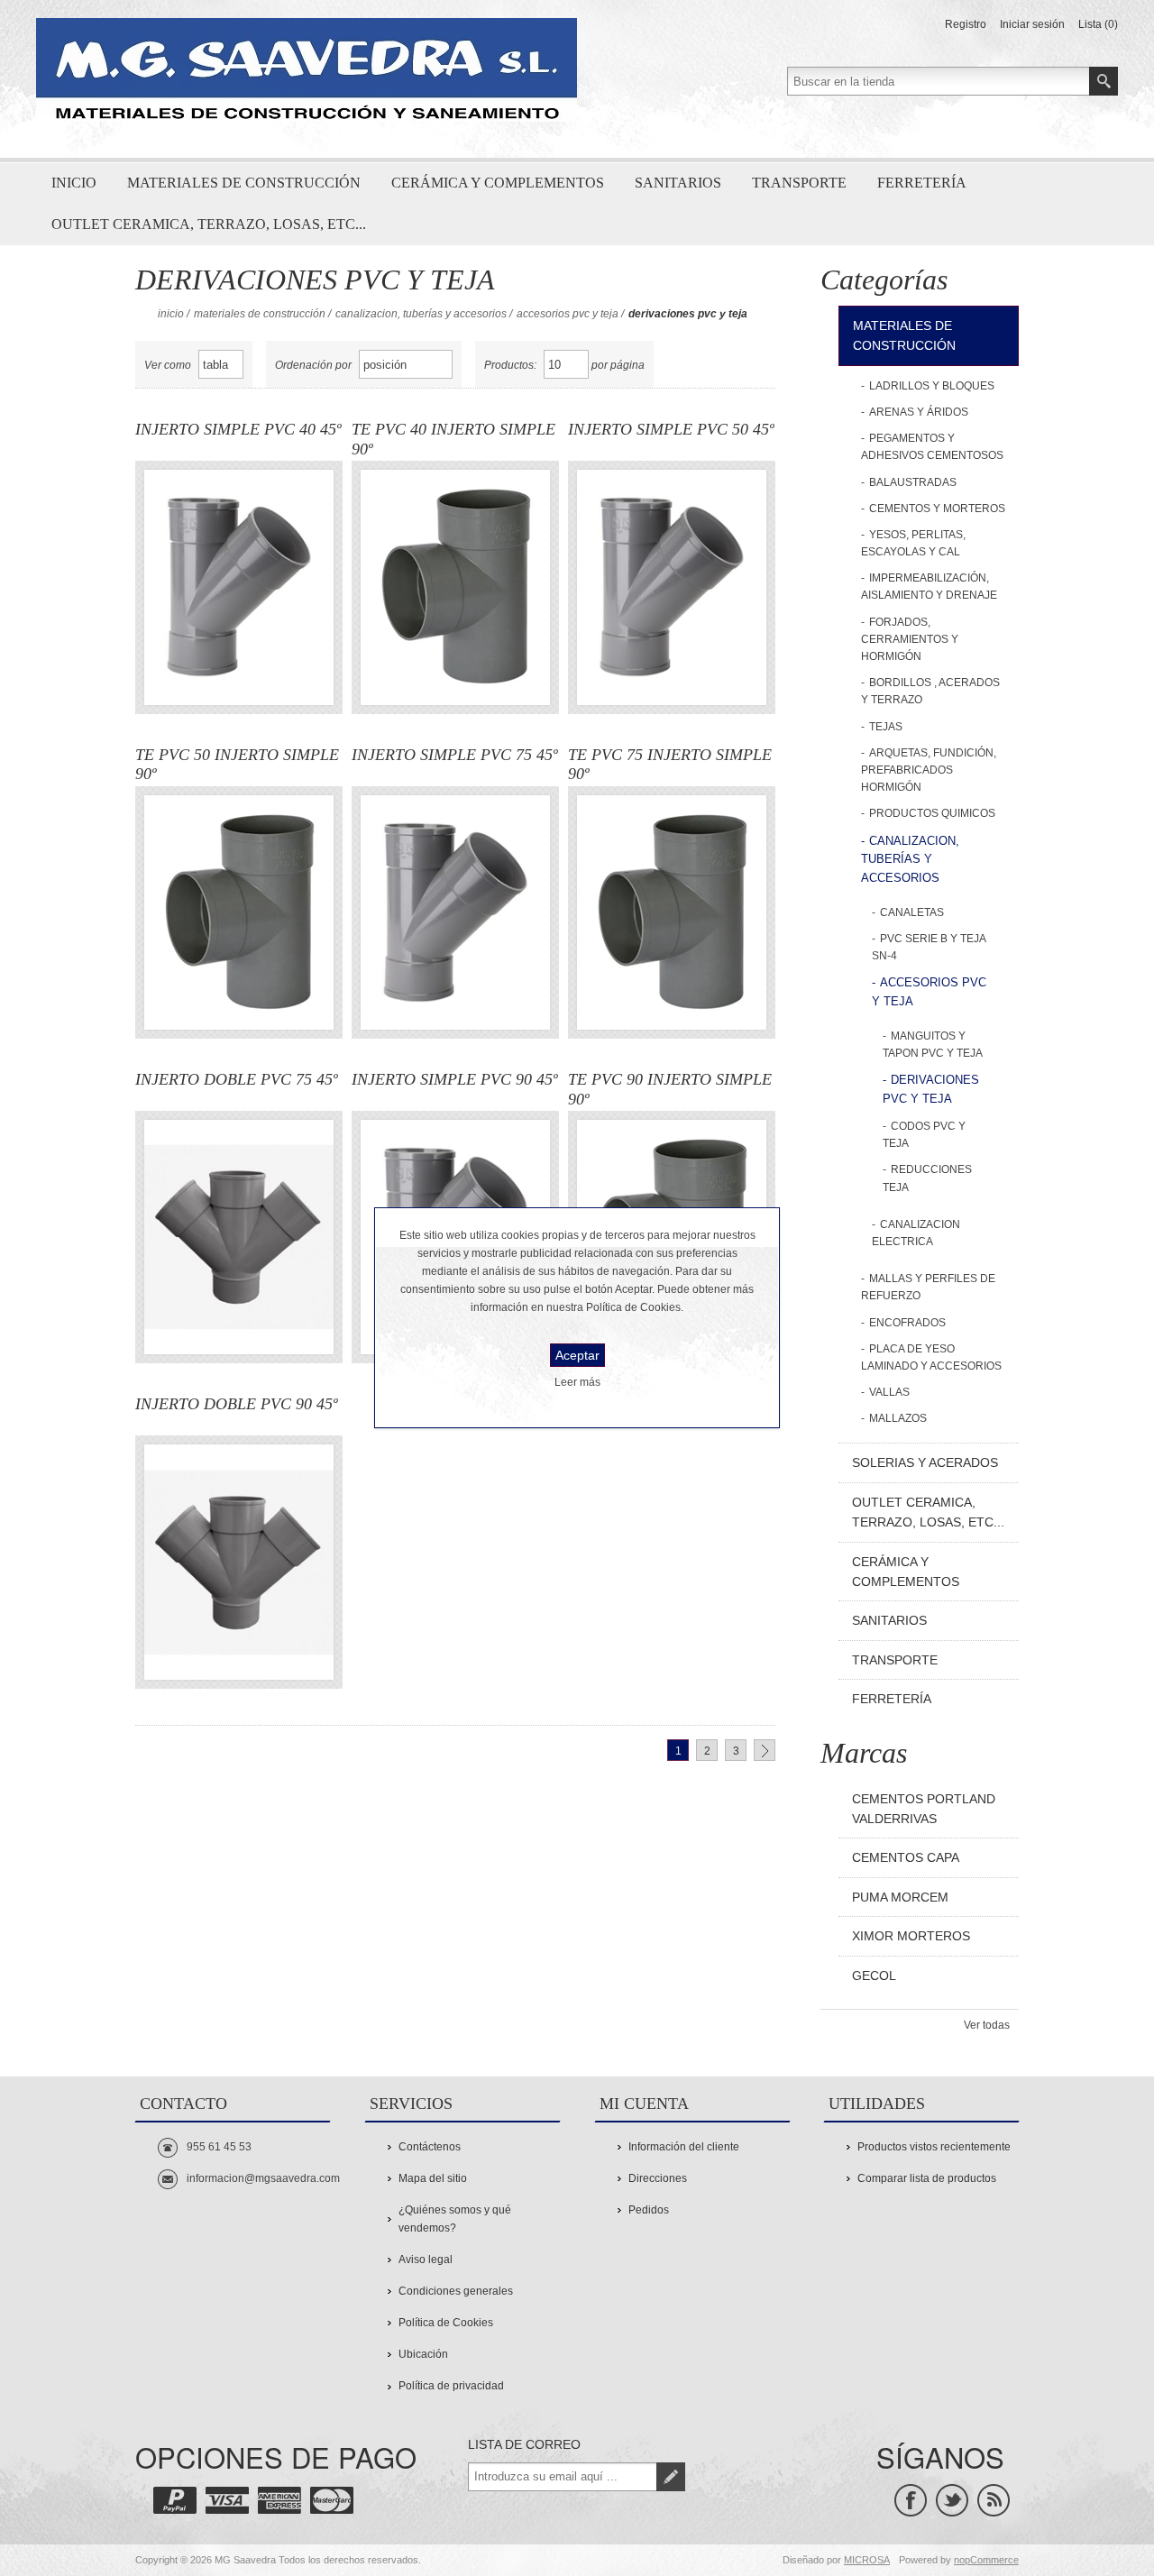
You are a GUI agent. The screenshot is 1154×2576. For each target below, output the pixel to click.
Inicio (171, 314)
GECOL (874, 1976)
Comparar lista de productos (927, 2178)
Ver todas (987, 2025)
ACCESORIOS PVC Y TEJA (568, 314)
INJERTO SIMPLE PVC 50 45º (671, 429)
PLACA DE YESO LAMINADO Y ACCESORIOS (931, 1357)
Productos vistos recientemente (934, 2147)
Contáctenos (430, 2147)
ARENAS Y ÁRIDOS (919, 412)
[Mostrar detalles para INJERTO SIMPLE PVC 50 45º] (672, 587)
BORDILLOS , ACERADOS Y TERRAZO (930, 691)
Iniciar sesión (1032, 24)
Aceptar (577, 1355)
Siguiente (765, 1750)
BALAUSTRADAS (913, 482)
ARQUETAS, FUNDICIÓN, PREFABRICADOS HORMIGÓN (929, 770)
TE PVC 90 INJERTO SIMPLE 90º (670, 1089)
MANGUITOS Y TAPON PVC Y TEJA (933, 1045)
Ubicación (423, 2354)
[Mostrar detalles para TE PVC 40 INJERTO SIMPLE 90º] (455, 587)
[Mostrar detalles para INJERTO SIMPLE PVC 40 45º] (239, 587)
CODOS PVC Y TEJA (924, 1135)
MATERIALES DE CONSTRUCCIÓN (260, 314)
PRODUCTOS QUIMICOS (932, 813)
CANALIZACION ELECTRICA (916, 1233)
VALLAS (889, 1392)
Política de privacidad (451, 2386)
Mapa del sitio (433, 2178)
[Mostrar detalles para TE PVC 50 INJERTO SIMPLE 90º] (239, 912)
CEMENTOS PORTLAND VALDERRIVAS (924, 1809)
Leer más (577, 1382)
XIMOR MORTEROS (911, 1936)
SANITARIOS (889, 1620)
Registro (966, 24)
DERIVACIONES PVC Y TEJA (931, 1089)
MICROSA (867, 2560)
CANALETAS (912, 912)
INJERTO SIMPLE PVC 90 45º (455, 1079)
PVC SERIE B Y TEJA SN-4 (929, 947)
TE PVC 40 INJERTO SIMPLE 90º (453, 439)
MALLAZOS (898, 1418)
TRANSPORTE (895, 1660)
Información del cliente (684, 2147)
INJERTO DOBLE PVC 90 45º (237, 1404)
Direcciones (658, 2178)
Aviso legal (426, 2260)
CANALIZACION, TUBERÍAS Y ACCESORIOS (421, 314)
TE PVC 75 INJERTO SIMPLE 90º (670, 765)
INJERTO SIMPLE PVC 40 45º (238, 429)
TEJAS (886, 727)
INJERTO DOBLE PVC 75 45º (237, 1079)
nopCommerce (986, 2560)
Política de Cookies (446, 2323)
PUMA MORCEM (900, 1897)
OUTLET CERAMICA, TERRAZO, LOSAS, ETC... (928, 1512)
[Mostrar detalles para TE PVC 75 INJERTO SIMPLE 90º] (672, 912)
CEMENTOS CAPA (906, 1857)
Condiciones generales (456, 2291)
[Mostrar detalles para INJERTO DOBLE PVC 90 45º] (239, 1562)
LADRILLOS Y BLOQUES (932, 386)
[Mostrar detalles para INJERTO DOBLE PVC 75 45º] (239, 1237)
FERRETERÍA (892, 1699)
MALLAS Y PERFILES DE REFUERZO (928, 1287)
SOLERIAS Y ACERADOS (925, 1462)
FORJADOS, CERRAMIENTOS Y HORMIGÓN (910, 639)
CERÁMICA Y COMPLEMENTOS (906, 1572)
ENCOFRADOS (907, 1323)
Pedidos (649, 2210)
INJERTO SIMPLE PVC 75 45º (455, 755)
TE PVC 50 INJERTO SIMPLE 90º (237, 765)
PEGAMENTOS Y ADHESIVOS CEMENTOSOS (932, 447)
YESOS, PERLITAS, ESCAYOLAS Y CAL (913, 543)
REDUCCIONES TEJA (927, 1178)
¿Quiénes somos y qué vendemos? (455, 2218)
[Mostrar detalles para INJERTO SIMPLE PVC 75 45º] (455, 912)
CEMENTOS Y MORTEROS (937, 509)
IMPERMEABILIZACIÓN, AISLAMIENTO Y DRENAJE (929, 587)
